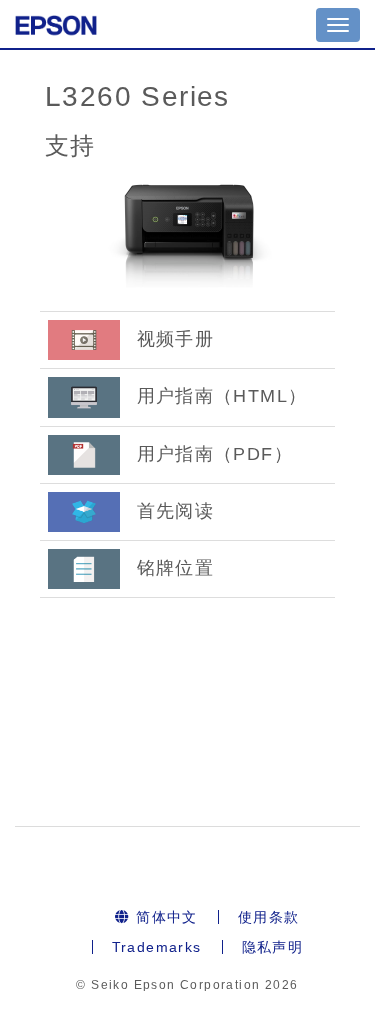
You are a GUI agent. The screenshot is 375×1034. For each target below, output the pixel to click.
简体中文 (164, 917)
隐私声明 (273, 947)
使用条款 (269, 917)
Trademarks (157, 947)
